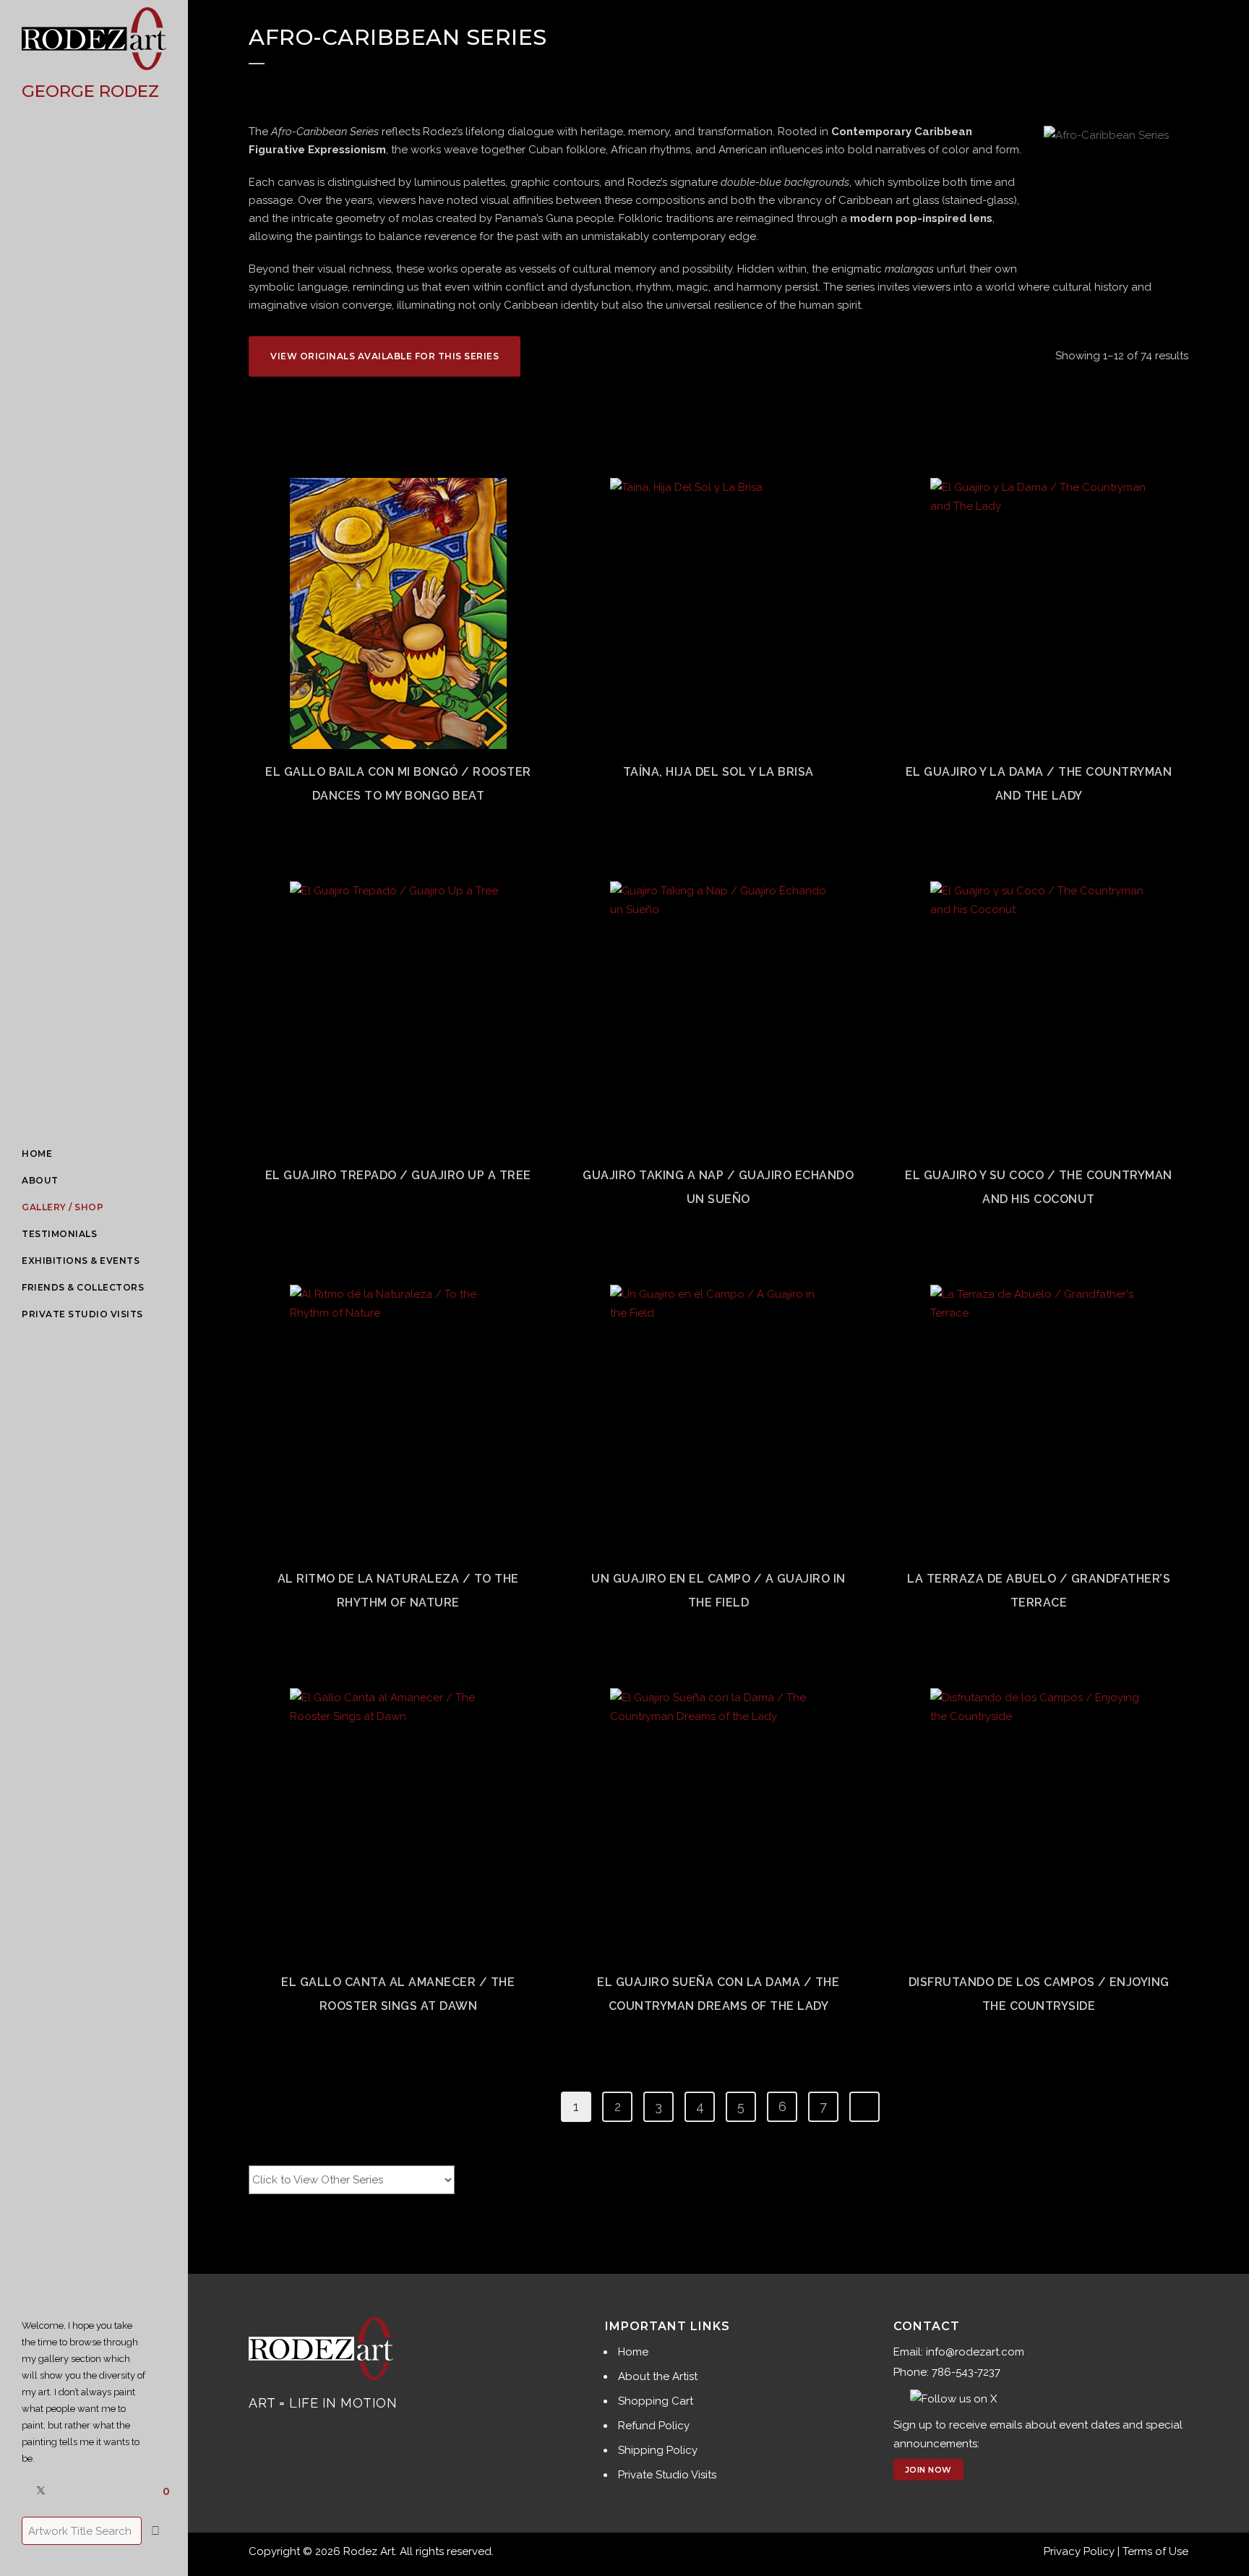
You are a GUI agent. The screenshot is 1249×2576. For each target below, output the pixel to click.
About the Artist (658, 2376)
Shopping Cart (656, 2401)
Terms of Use (1155, 2551)
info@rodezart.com (975, 2352)
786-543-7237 (966, 2372)
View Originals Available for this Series (385, 356)
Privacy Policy (1079, 2551)
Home (633, 2352)
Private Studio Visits (667, 2475)
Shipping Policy (658, 2450)
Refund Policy (654, 2426)
